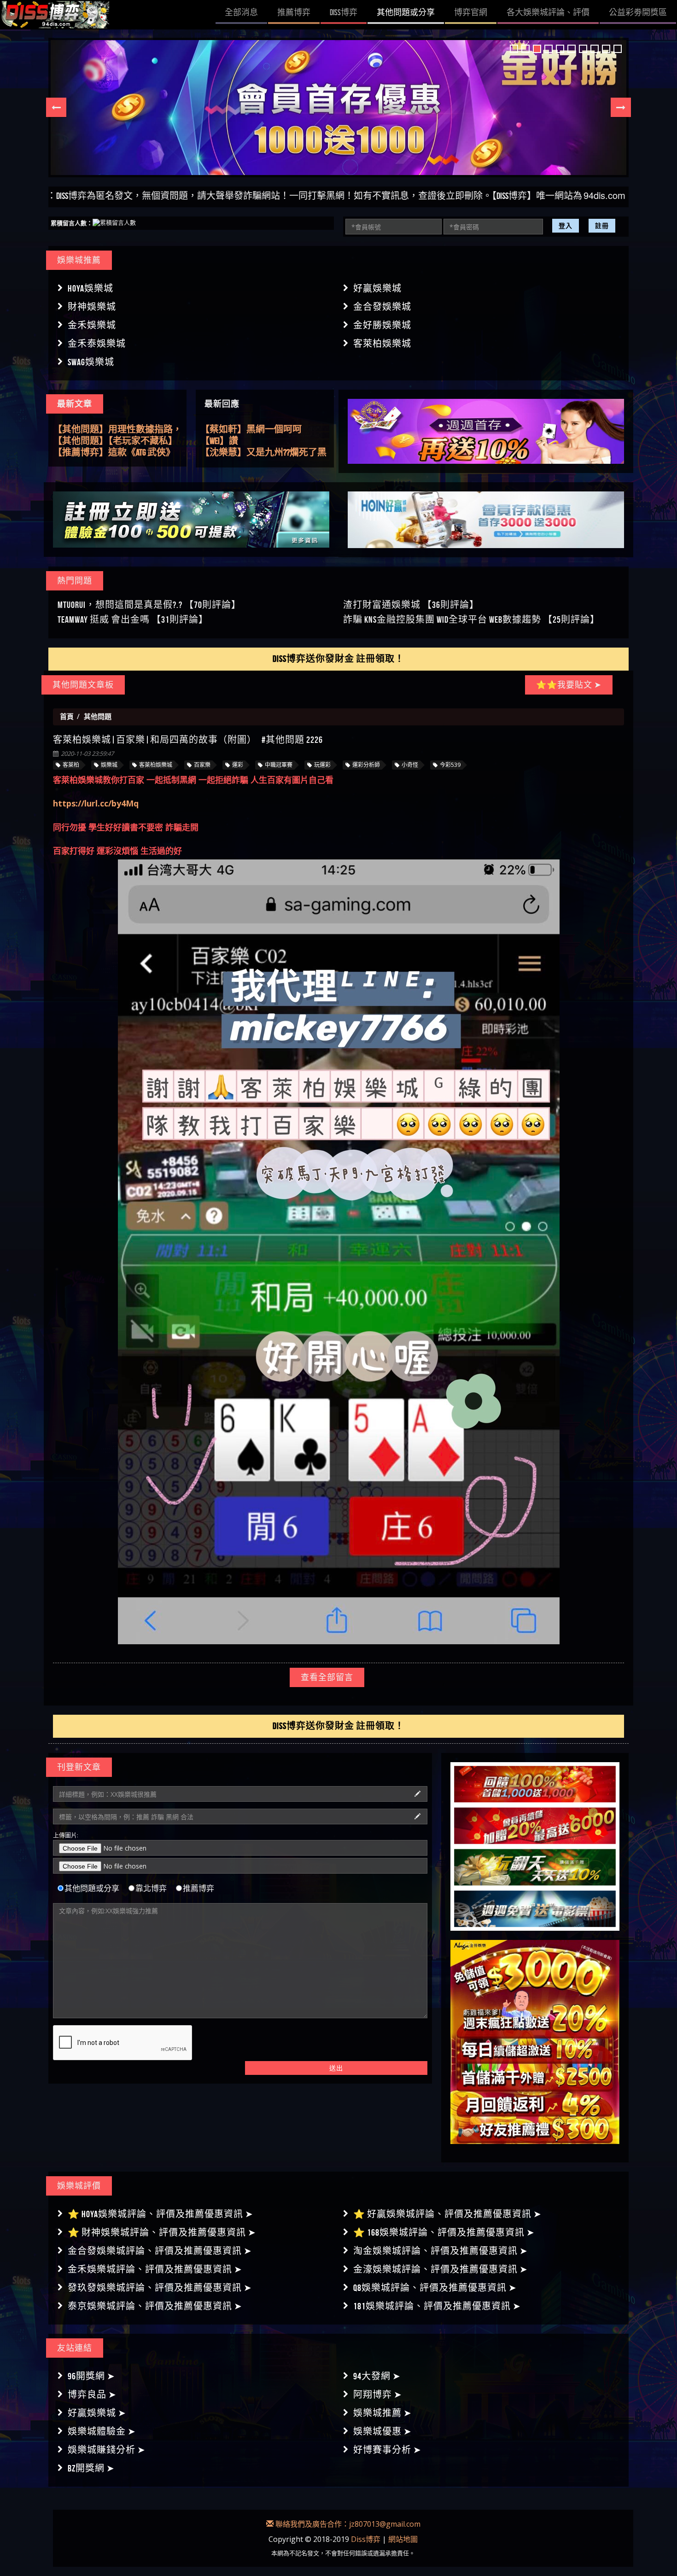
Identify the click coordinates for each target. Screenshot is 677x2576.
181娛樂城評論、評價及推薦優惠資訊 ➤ (437, 2306)
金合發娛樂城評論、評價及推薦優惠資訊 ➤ (160, 2251)
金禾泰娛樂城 (97, 344)
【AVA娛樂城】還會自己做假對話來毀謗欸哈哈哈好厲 (261, 453)
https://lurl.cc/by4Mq (96, 803)
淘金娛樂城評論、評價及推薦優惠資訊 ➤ (441, 2251)
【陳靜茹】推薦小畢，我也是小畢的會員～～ (265, 430)
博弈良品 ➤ (92, 2395)
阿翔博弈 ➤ (378, 2395)
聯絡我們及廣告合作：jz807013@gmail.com (347, 2524)
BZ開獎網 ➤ (91, 2468)
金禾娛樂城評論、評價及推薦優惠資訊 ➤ (155, 2269)
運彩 (238, 765)
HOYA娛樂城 (90, 288)
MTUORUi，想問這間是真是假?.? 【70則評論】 (149, 605)
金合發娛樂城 (382, 307)
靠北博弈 (151, 1888)
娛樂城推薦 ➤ (382, 2413)
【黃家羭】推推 (233, 441)
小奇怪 (410, 765)
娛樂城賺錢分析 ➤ (107, 2450)
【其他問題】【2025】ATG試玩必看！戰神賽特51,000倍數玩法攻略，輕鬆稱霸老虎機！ (114, 452)
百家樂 (202, 765)
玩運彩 (322, 765)
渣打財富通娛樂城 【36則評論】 (411, 605)
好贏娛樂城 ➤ (97, 2413)
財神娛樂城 (92, 307)
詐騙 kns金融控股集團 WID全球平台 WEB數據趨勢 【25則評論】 (471, 619)
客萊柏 (71, 765)
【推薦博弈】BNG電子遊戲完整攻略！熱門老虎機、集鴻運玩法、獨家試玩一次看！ (114, 440)
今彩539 (450, 765)
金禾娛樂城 (92, 325)
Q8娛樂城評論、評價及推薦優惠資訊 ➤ (435, 2288)
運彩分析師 (366, 765)
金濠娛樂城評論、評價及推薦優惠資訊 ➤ (441, 2269)
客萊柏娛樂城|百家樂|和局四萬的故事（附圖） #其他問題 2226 (188, 740)
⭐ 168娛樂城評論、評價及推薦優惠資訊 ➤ (444, 2232)
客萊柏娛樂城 (382, 344)
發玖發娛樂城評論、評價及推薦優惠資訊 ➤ (160, 2288)
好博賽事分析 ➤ (387, 2450)
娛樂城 (109, 765)
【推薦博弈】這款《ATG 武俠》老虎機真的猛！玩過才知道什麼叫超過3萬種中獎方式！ (117, 429)
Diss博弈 (366, 2539)
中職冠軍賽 (279, 765)
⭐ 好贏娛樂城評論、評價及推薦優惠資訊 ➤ (447, 2214)
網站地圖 (403, 2539)
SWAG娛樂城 (91, 362)
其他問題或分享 (92, 1888)
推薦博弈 (198, 1888)
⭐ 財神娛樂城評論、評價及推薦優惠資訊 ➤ (162, 2232)
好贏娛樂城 (377, 288)
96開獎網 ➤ (91, 2376)
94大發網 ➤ (377, 2376)
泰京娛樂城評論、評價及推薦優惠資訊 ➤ (155, 2306)
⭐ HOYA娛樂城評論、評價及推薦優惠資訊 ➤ (160, 2214)
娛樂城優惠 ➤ (382, 2431)
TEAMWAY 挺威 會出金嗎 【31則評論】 (133, 619)
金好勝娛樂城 (382, 325)
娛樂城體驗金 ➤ (102, 2431)
